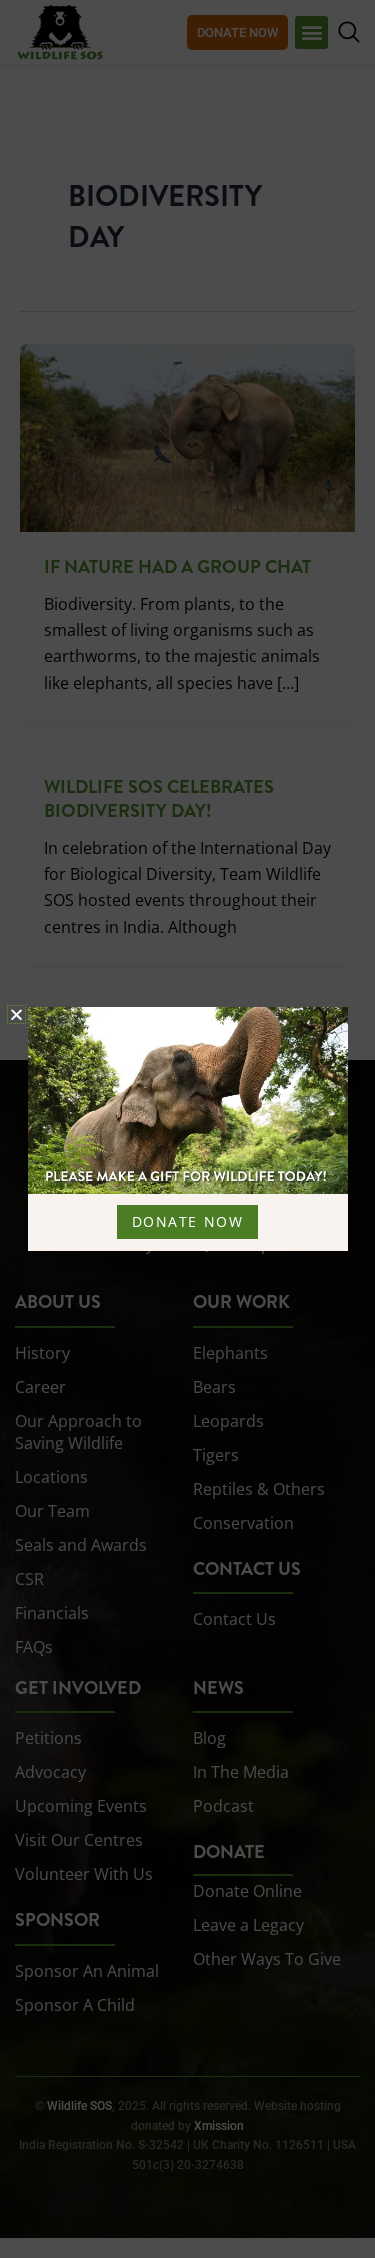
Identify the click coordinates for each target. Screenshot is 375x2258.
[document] (187, 1129)
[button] (16, 1014)
